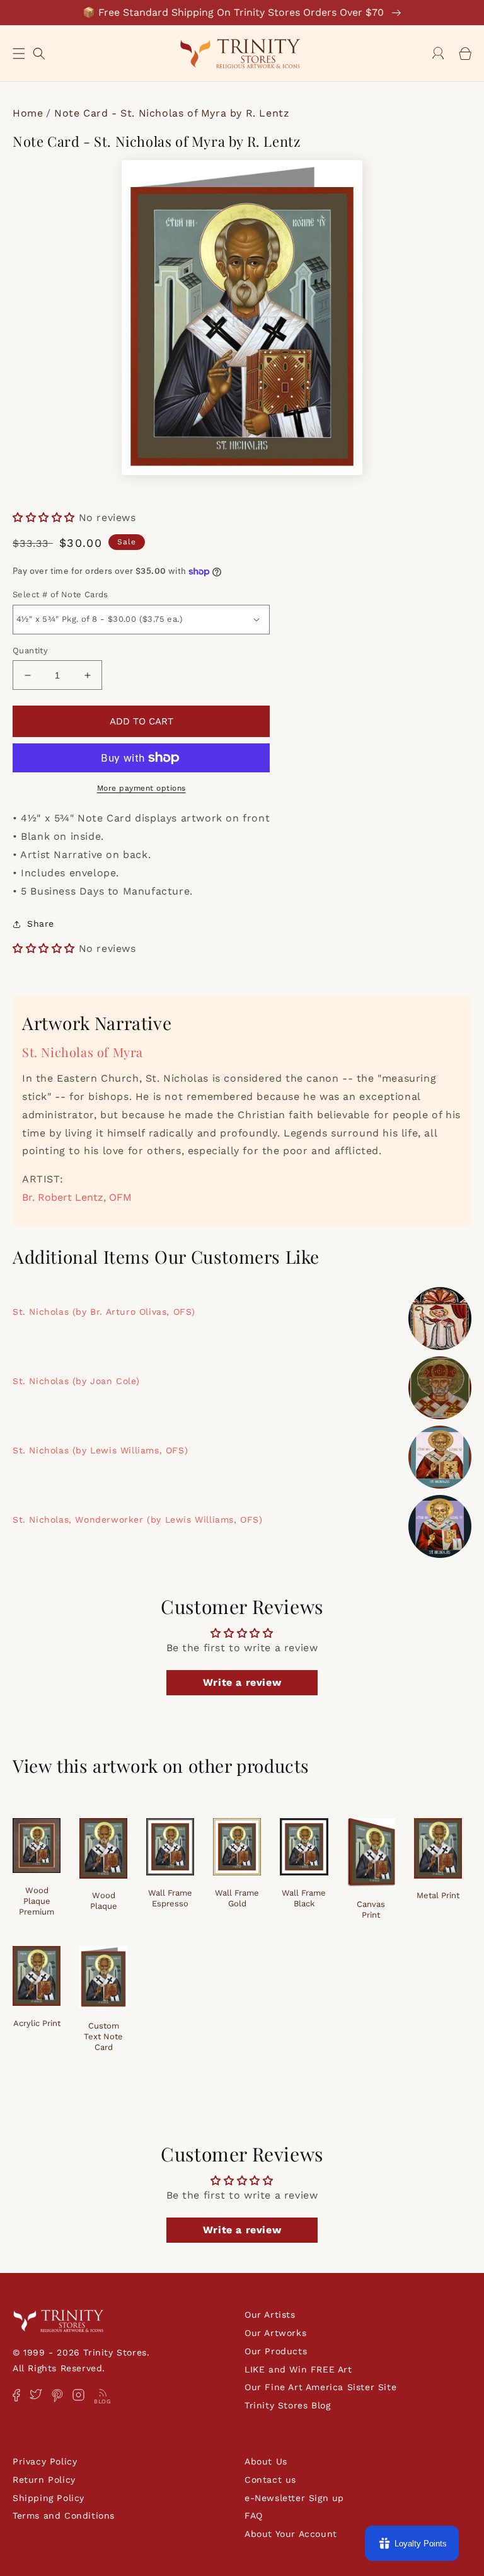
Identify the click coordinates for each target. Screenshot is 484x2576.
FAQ (254, 2516)
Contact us (270, 2480)
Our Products (276, 2351)
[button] (19, 54)
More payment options (141, 788)
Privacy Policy (45, 2461)
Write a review (242, 1682)
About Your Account (291, 2534)
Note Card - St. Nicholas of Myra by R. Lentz (172, 113)
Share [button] (41, 924)
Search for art (39, 52)
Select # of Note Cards (60, 594)
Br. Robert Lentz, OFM (77, 1197)
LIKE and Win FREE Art (298, 2369)
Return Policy (44, 2480)
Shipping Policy (49, 2498)
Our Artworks (275, 2333)
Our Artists (270, 2315)
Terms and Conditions (64, 2516)
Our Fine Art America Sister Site (320, 2387)
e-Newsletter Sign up (294, 2498)
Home (28, 113)
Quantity (30, 650)
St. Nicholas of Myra (83, 1052)
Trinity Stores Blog (287, 2405)
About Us (266, 2461)
